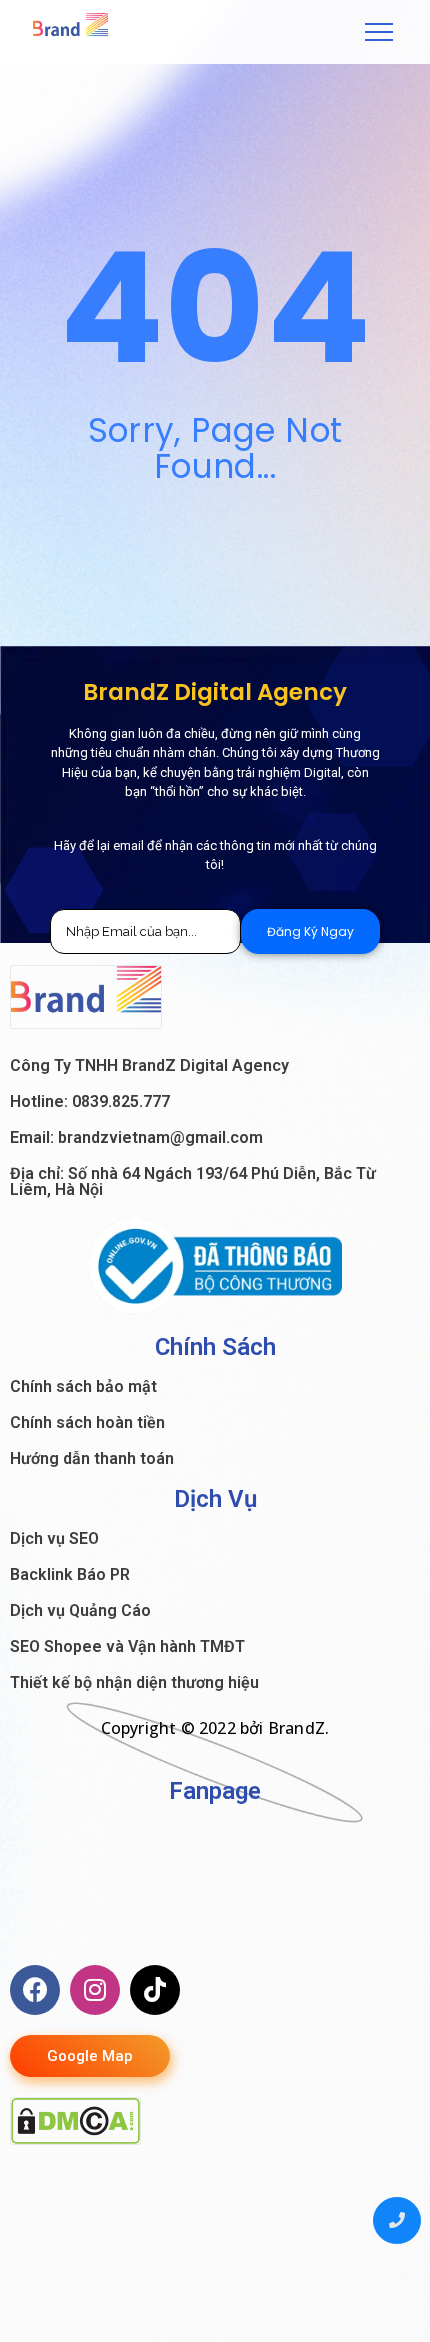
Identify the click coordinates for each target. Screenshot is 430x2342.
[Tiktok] (155, 1990)
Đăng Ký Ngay (310, 931)
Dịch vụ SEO (54, 1538)
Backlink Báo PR (70, 1574)
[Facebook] (35, 1990)
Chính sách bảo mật (83, 1386)
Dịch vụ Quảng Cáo (80, 1610)
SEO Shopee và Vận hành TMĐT (127, 1646)
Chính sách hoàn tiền (87, 1422)
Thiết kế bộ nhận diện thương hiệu (134, 1682)
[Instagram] (95, 1990)
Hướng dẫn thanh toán (92, 1458)
